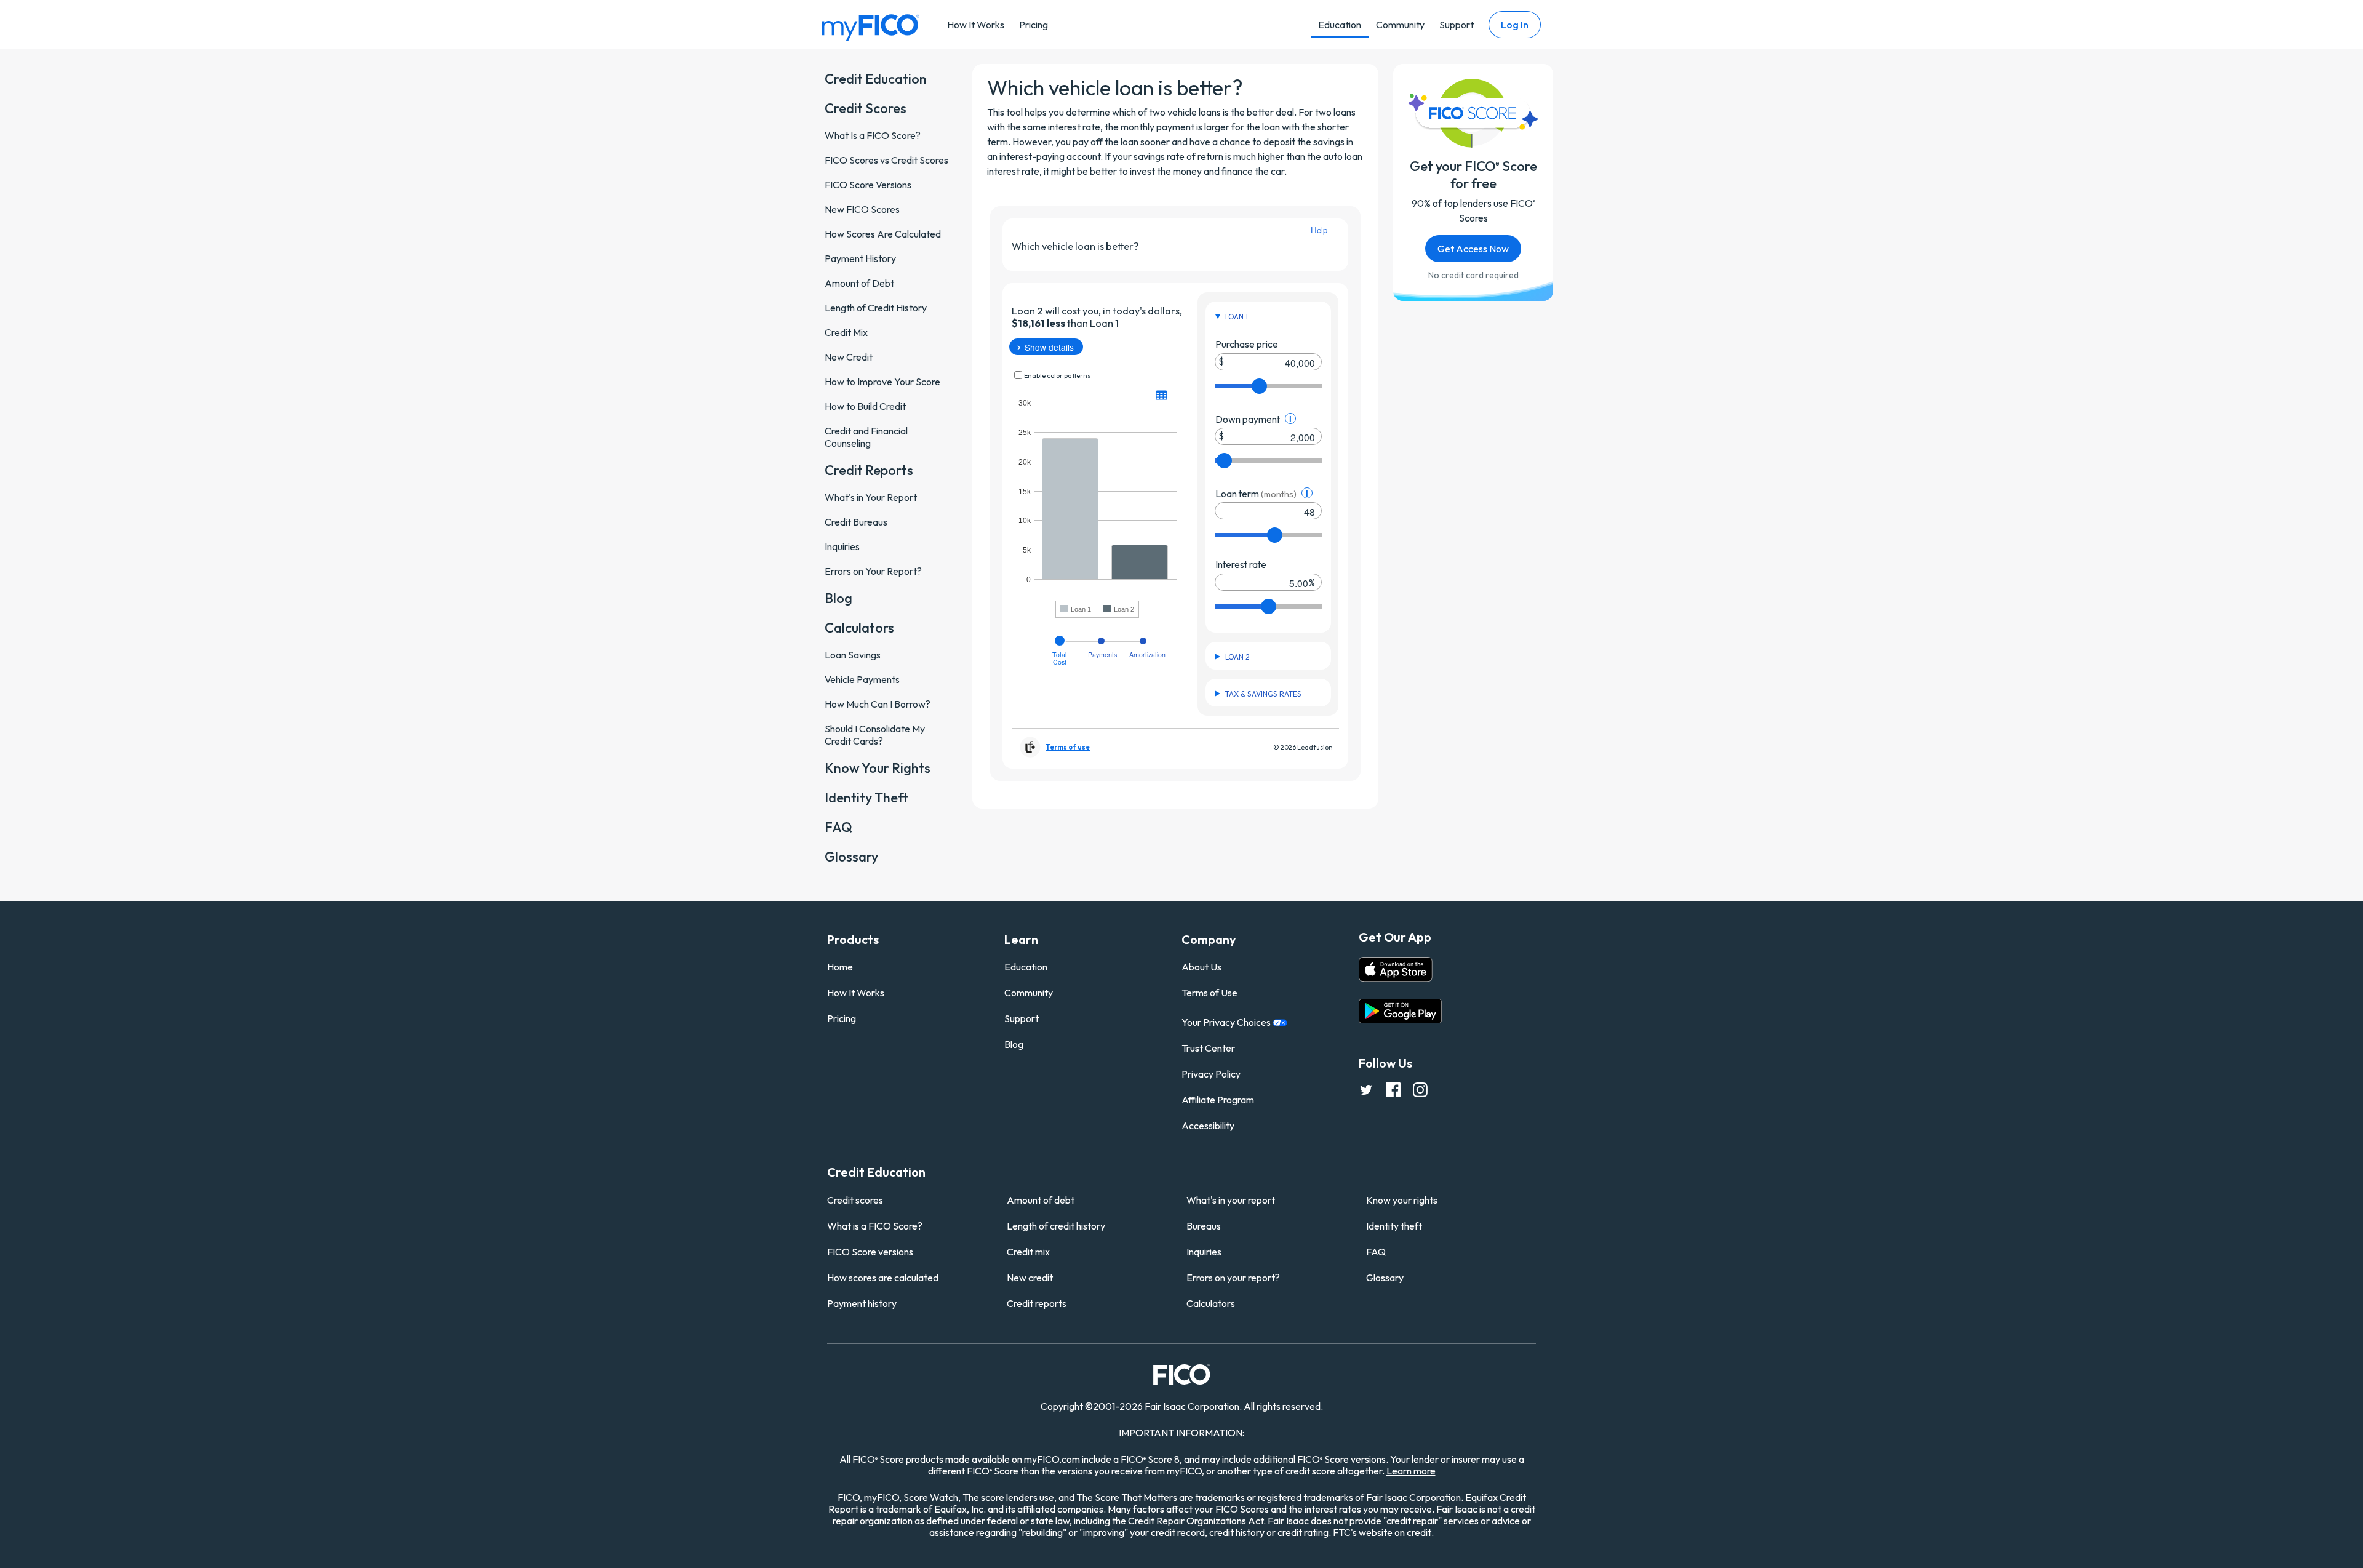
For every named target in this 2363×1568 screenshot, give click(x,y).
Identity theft (1394, 1226)
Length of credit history (1056, 1226)
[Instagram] (1420, 1089)
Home (840, 967)
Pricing (1034, 25)
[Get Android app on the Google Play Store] (1400, 1011)
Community (1400, 25)
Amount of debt (1041, 1200)
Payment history (862, 1303)
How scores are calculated (883, 1278)
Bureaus (1204, 1226)
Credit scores (855, 1200)
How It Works (976, 25)
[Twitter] (1366, 1089)
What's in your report (1231, 1200)
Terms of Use (1209, 993)
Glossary (1385, 1278)
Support (1457, 25)
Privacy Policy (1211, 1074)
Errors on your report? (1233, 1278)
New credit (1030, 1278)
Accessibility (1208, 1126)
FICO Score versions (870, 1252)
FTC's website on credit (1382, 1532)
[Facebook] (1393, 1089)
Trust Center (1208, 1048)
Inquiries (1204, 1252)
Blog (1014, 1044)
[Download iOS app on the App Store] (1396, 969)
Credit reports (1037, 1303)
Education (1340, 25)
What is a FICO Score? (875, 1226)
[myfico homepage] (871, 27)
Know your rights (1402, 1200)
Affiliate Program (1218, 1100)
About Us (1201, 967)
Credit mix (1028, 1252)
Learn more (1411, 1471)
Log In (1515, 25)
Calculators (1211, 1303)
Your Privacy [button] (1227, 1022)
